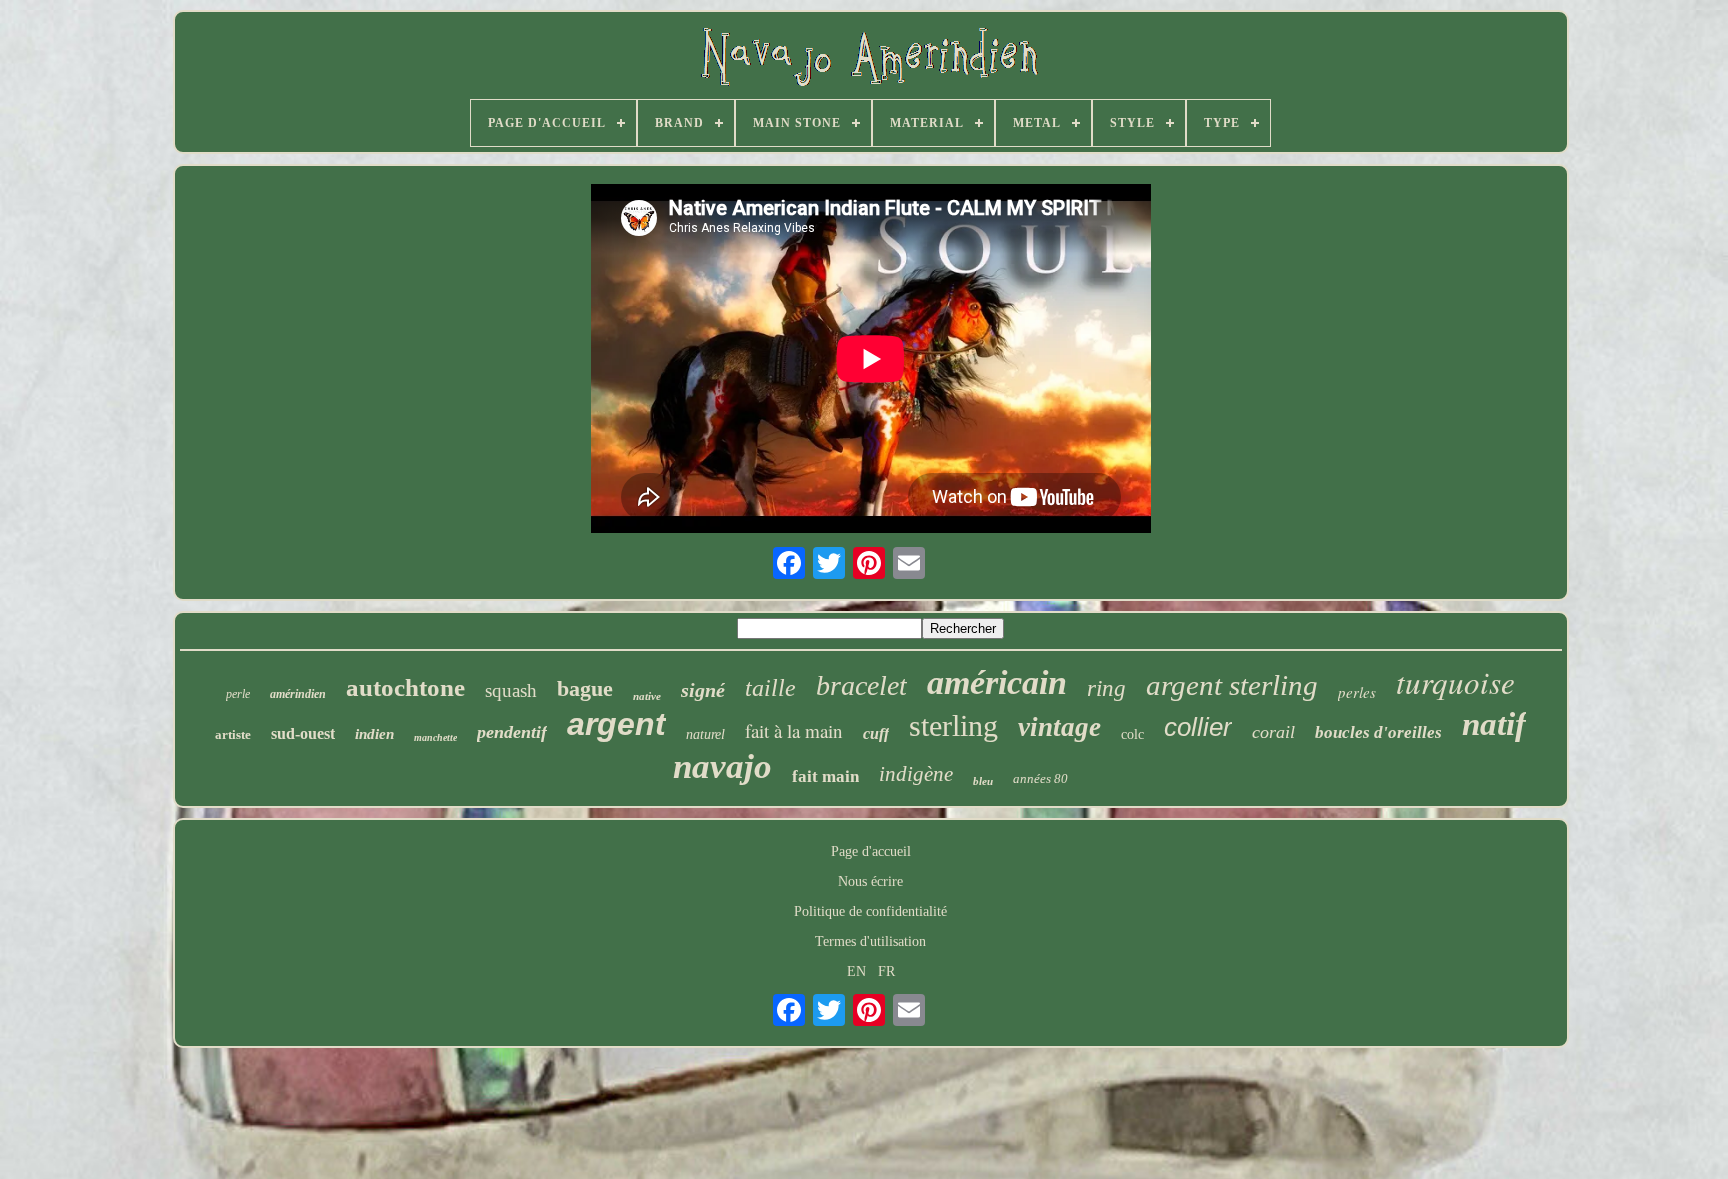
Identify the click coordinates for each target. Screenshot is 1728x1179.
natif (1494, 724)
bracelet (861, 685)
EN (856, 971)
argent (616, 724)
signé (703, 690)
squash (511, 690)
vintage (1059, 727)
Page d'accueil (871, 851)
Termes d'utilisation (870, 941)
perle (238, 694)
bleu (983, 781)
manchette (435, 737)
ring (1106, 688)
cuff (876, 733)
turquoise (1455, 681)
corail (1273, 732)
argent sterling (1232, 685)
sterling (953, 725)
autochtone (405, 687)
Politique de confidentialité (870, 911)
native (647, 696)
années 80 (1040, 778)
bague (585, 688)
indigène (916, 774)
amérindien (298, 694)
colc (1132, 734)
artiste (233, 734)
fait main (825, 776)
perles (1357, 692)
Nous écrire (870, 881)
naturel (705, 734)
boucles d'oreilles (1378, 732)
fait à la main (794, 730)
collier (1198, 727)
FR (886, 971)
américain (997, 682)
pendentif (512, 732)
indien (374, 734)
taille (770, 688)
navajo (722, 766)
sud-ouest (303, 733)
